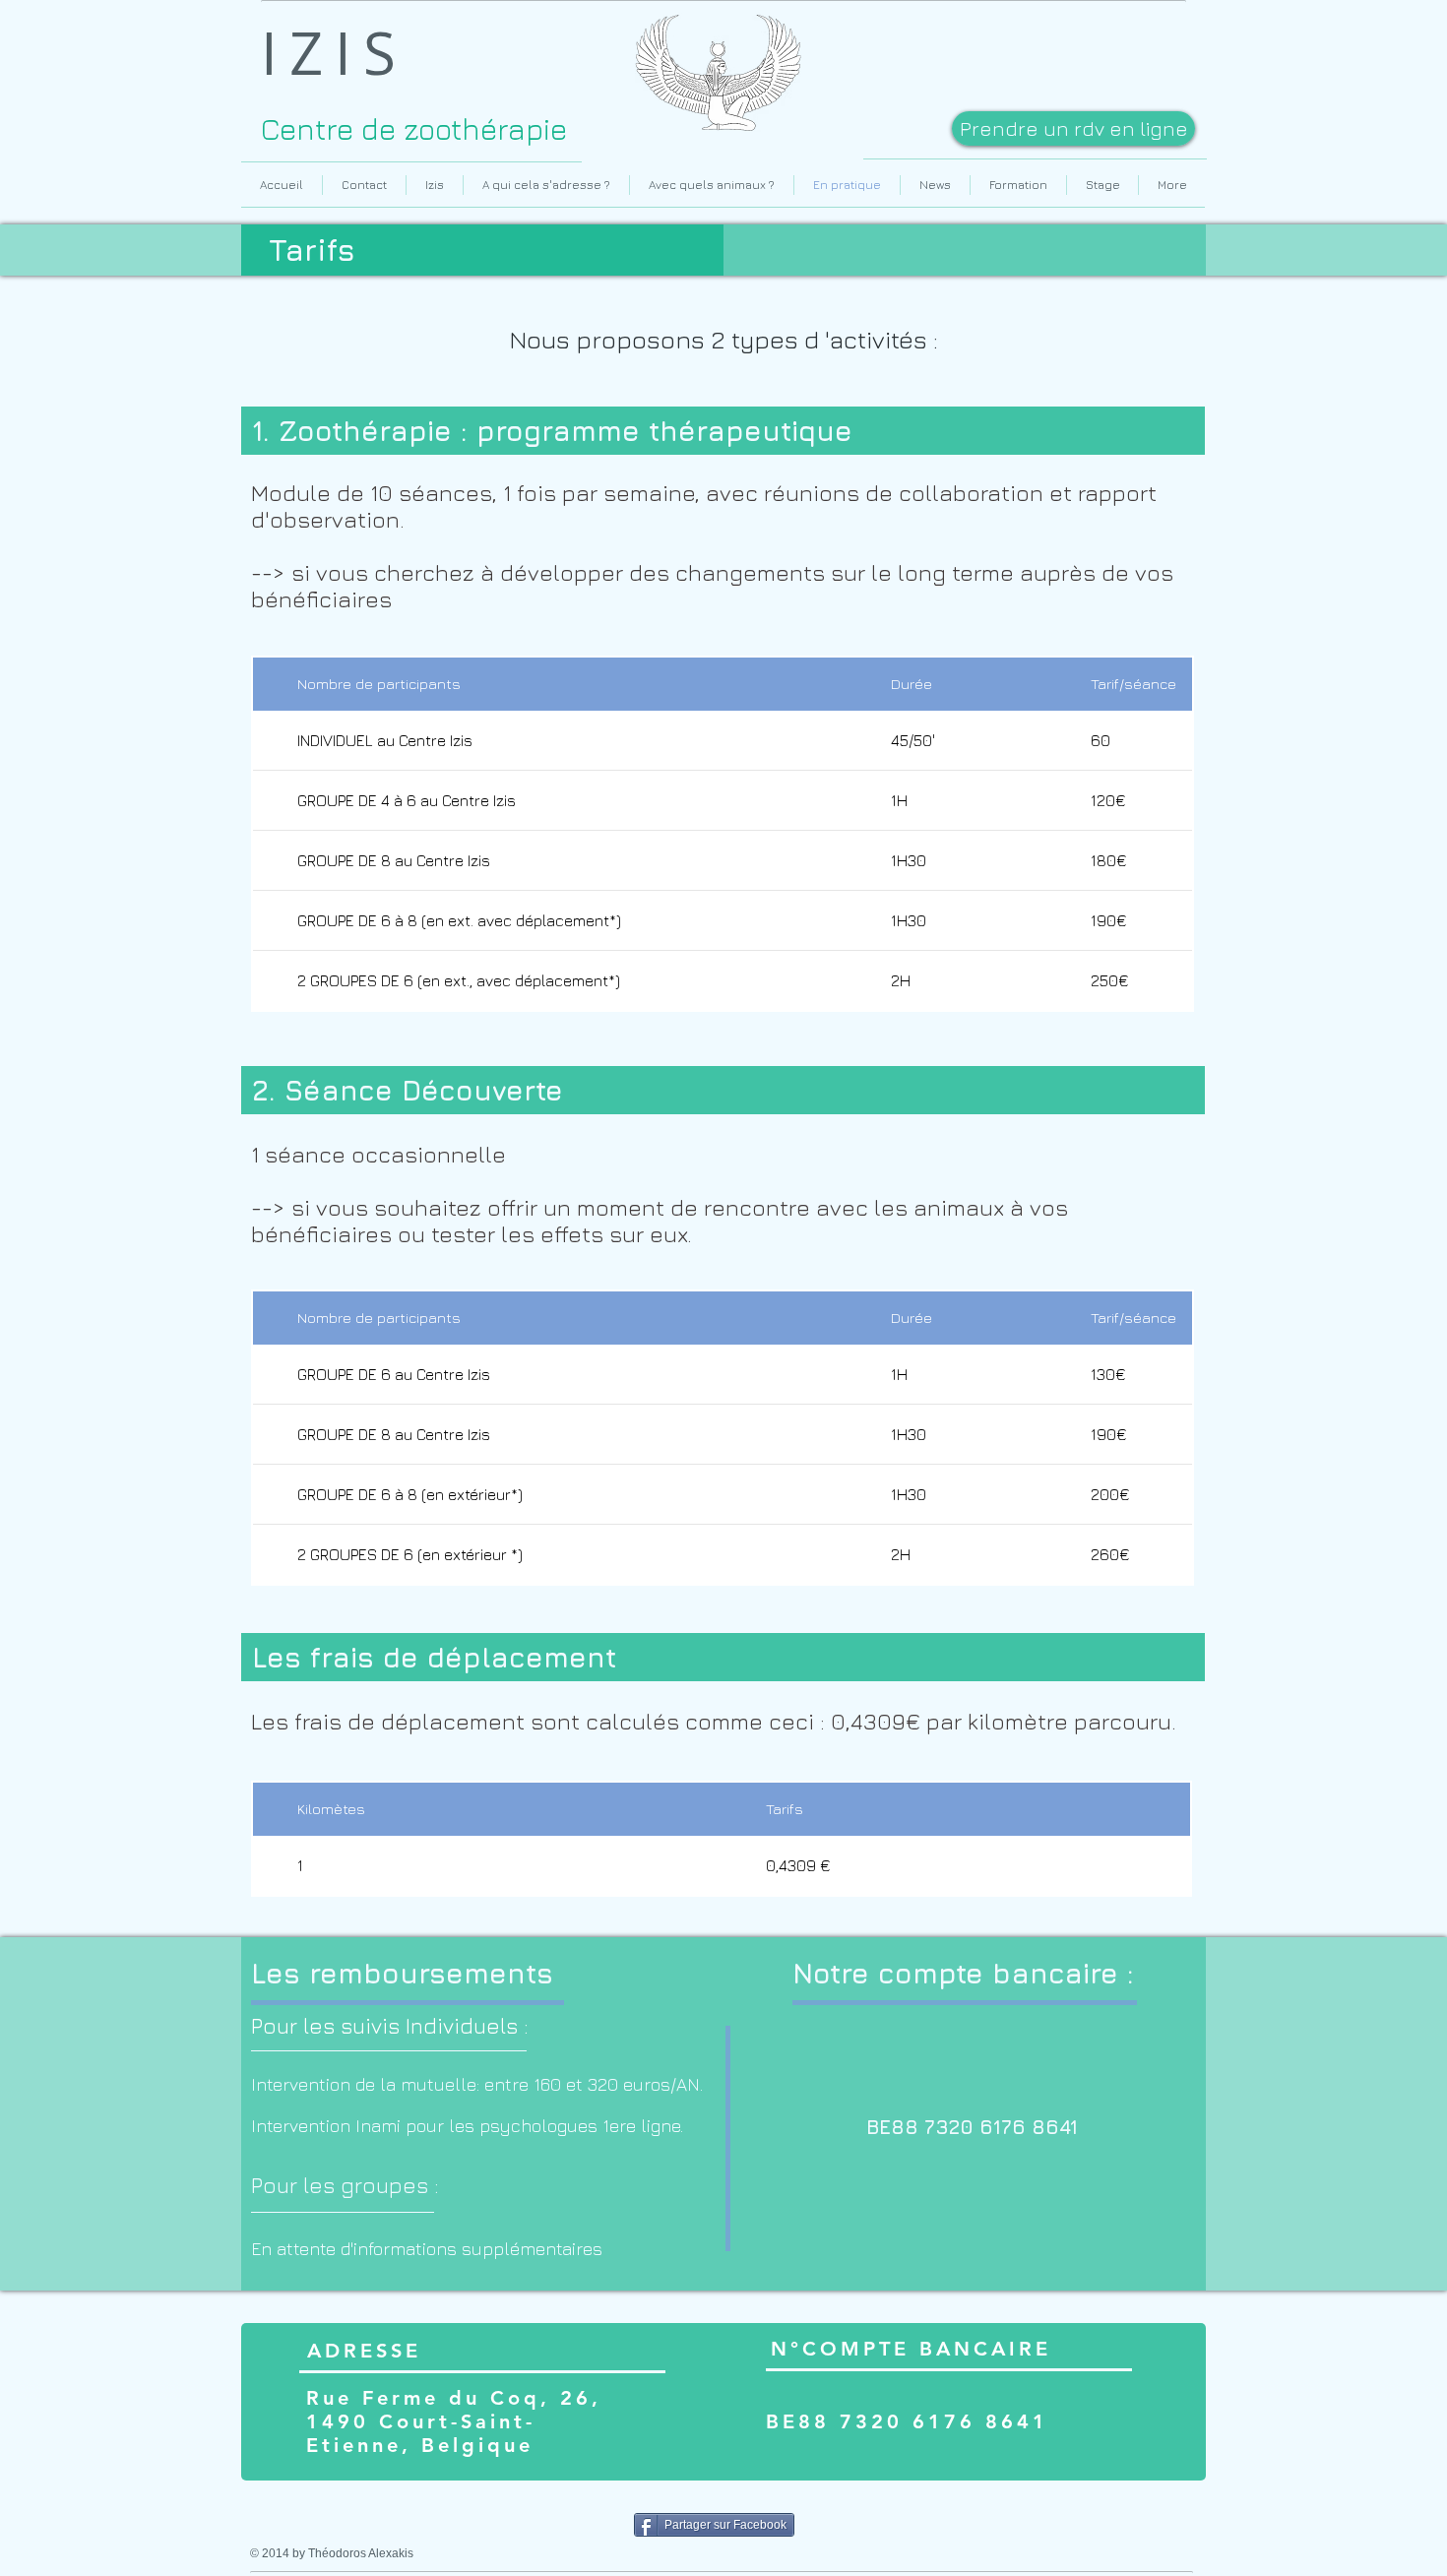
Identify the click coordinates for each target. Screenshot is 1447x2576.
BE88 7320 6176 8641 (907, 2421)
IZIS (334, 52)
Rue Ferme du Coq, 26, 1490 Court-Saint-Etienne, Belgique (454, 2421)
